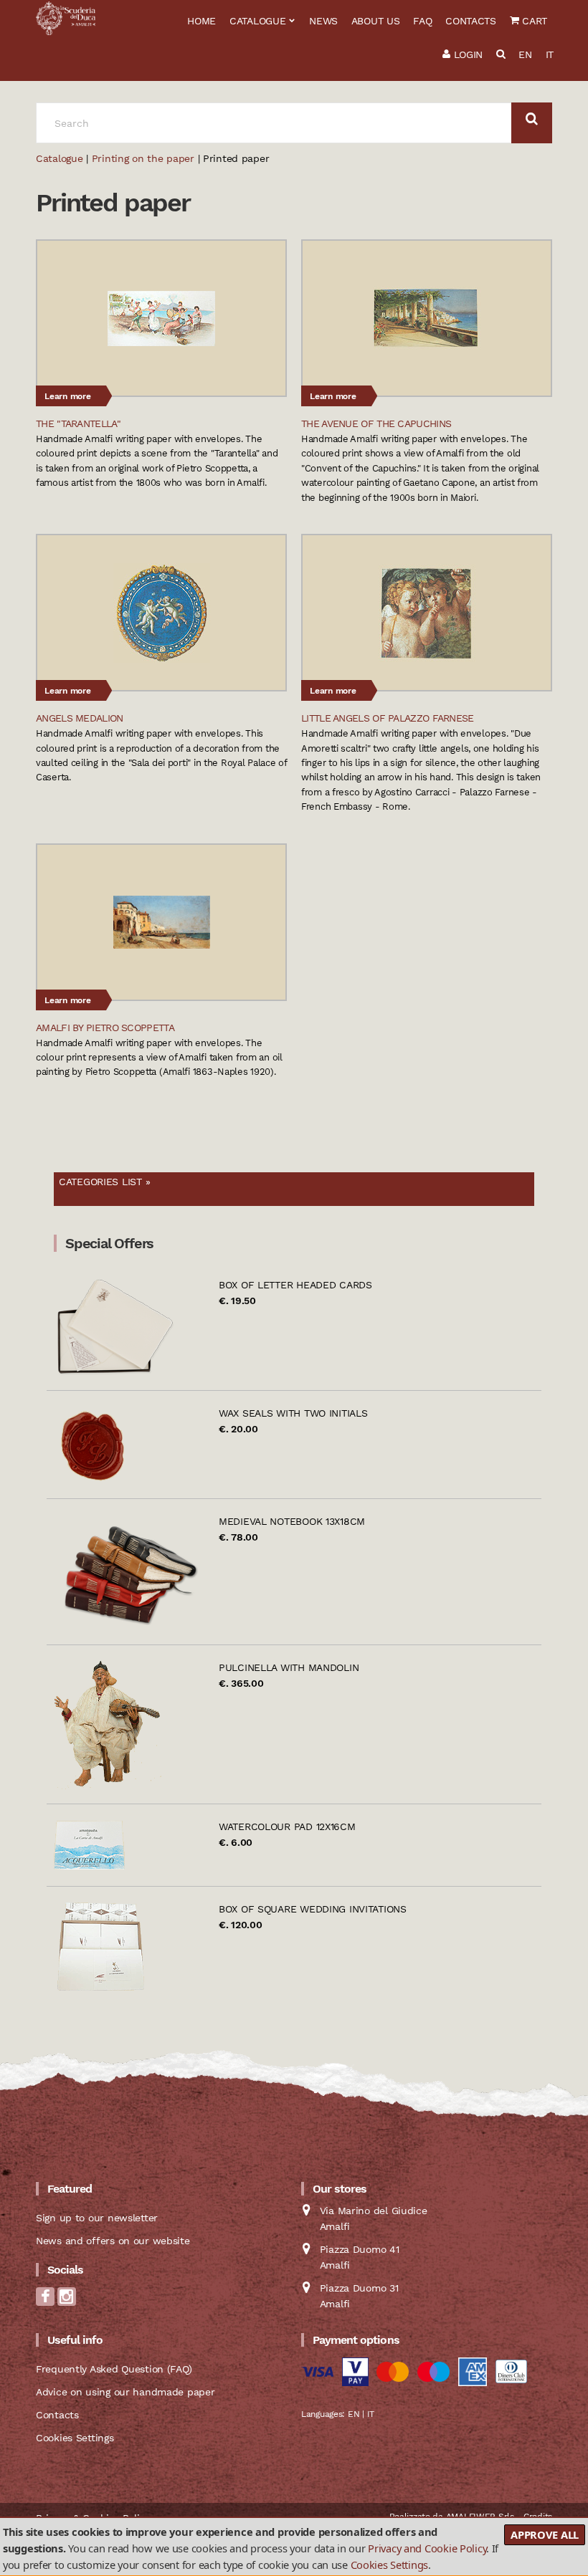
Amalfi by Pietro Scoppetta (105, 1028)
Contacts (471, 21)
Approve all (545, 2534)
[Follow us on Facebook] (45, 2301)
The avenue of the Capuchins (376, 423)
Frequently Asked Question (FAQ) (114, 2369)
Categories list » (104, 1182)
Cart (533, 21)
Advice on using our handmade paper (125, 2392)
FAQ (422, 21)
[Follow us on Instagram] (67, 2301)
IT (550, 54)
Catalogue (257, 21)
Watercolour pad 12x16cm (287, 1826)
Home (201, 21)
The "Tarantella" (78, 423)
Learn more (68, 396)
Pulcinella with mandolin (289, 1667)
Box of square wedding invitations (313, 1909)
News (323, 21)
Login (466, 54)
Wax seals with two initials (293, 1413)
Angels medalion (80, 718)
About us (376, 21)
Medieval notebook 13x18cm (292, 1521)
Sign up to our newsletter (97, 2218)
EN (525, 54)
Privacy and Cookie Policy (427, 2548)
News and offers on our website (113, 2241)
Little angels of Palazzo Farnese (388, 718)
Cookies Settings (390, 2565)
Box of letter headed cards (295, 1285)
